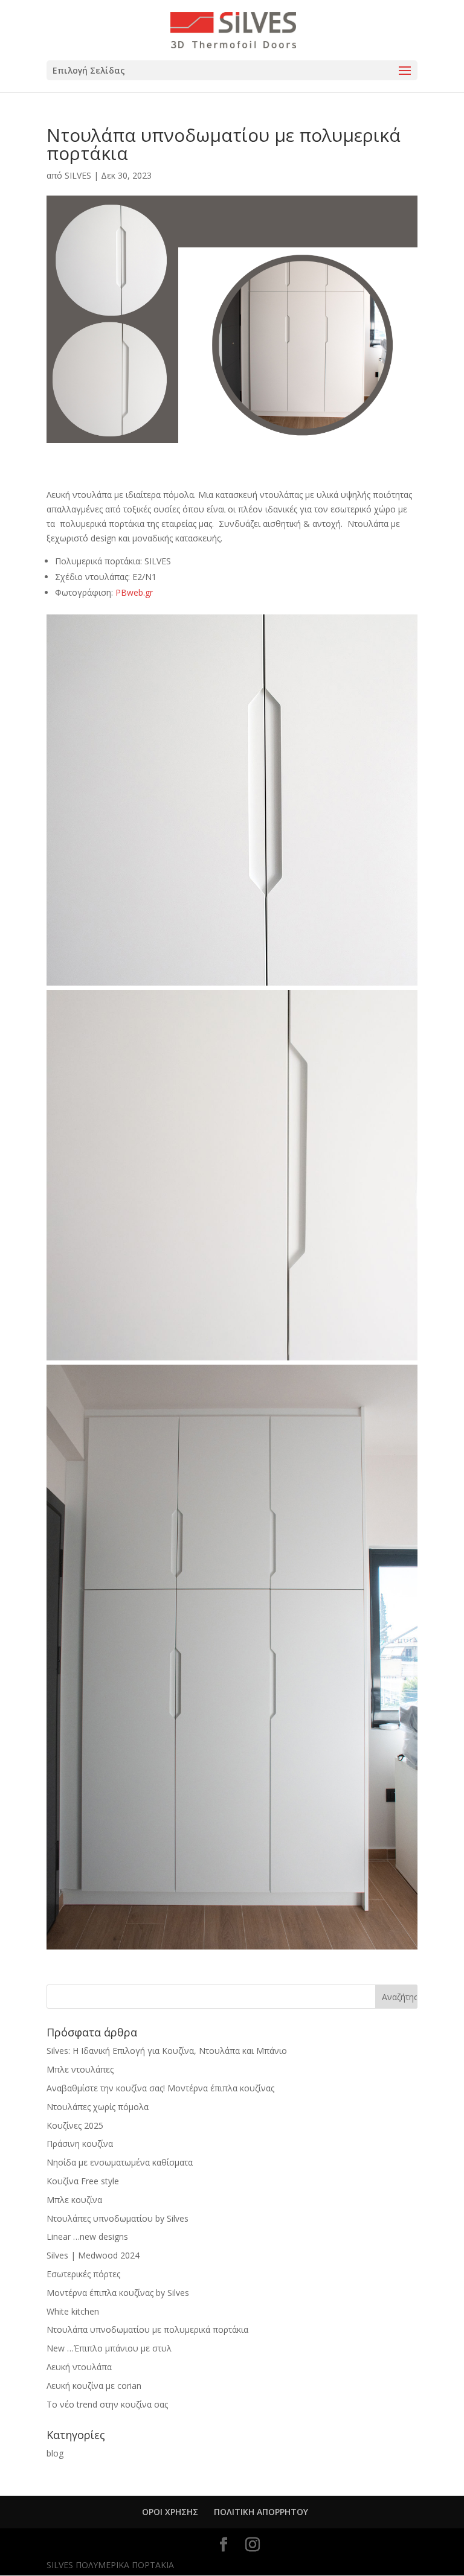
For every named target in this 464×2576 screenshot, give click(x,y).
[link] (134, 592)
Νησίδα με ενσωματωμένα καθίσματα (120, 2162)
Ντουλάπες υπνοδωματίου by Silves (118, 2218)
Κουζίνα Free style (83, 2181)
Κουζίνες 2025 (75, 2125)
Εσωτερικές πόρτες (83, 2274)
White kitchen (73, 2311)
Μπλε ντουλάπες (80, 2069)
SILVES (78, 175)
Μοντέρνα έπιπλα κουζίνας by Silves (118, 2293)
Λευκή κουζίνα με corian (94, 2386)
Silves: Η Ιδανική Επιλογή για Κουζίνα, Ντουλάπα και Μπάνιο (167, 2051)
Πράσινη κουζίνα (80, 2144)
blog (55, 2453)
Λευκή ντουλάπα (79, 2367)
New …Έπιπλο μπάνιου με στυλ (109, 2348)
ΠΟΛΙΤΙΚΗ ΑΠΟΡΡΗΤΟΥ (261, 2512)
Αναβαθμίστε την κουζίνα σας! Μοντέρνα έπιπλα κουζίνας (160, 2088)
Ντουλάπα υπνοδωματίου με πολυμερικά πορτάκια (147, 2329)
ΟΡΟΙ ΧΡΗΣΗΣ (170, 2512)
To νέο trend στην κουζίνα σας (107, 2404)
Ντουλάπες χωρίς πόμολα (98, 2107)
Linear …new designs (87, 2236)
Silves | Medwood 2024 (93, 2255)
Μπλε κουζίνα (74, 2200)
